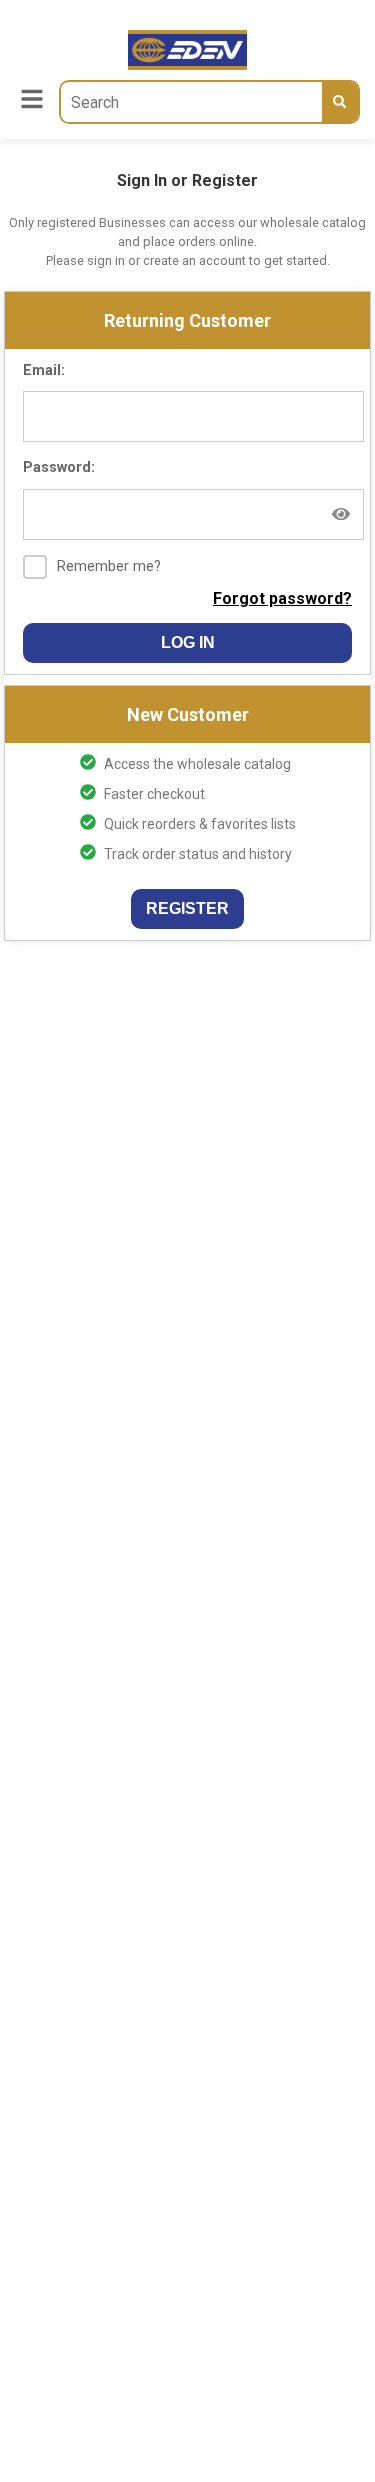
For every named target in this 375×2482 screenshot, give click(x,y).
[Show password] (341, 514)
